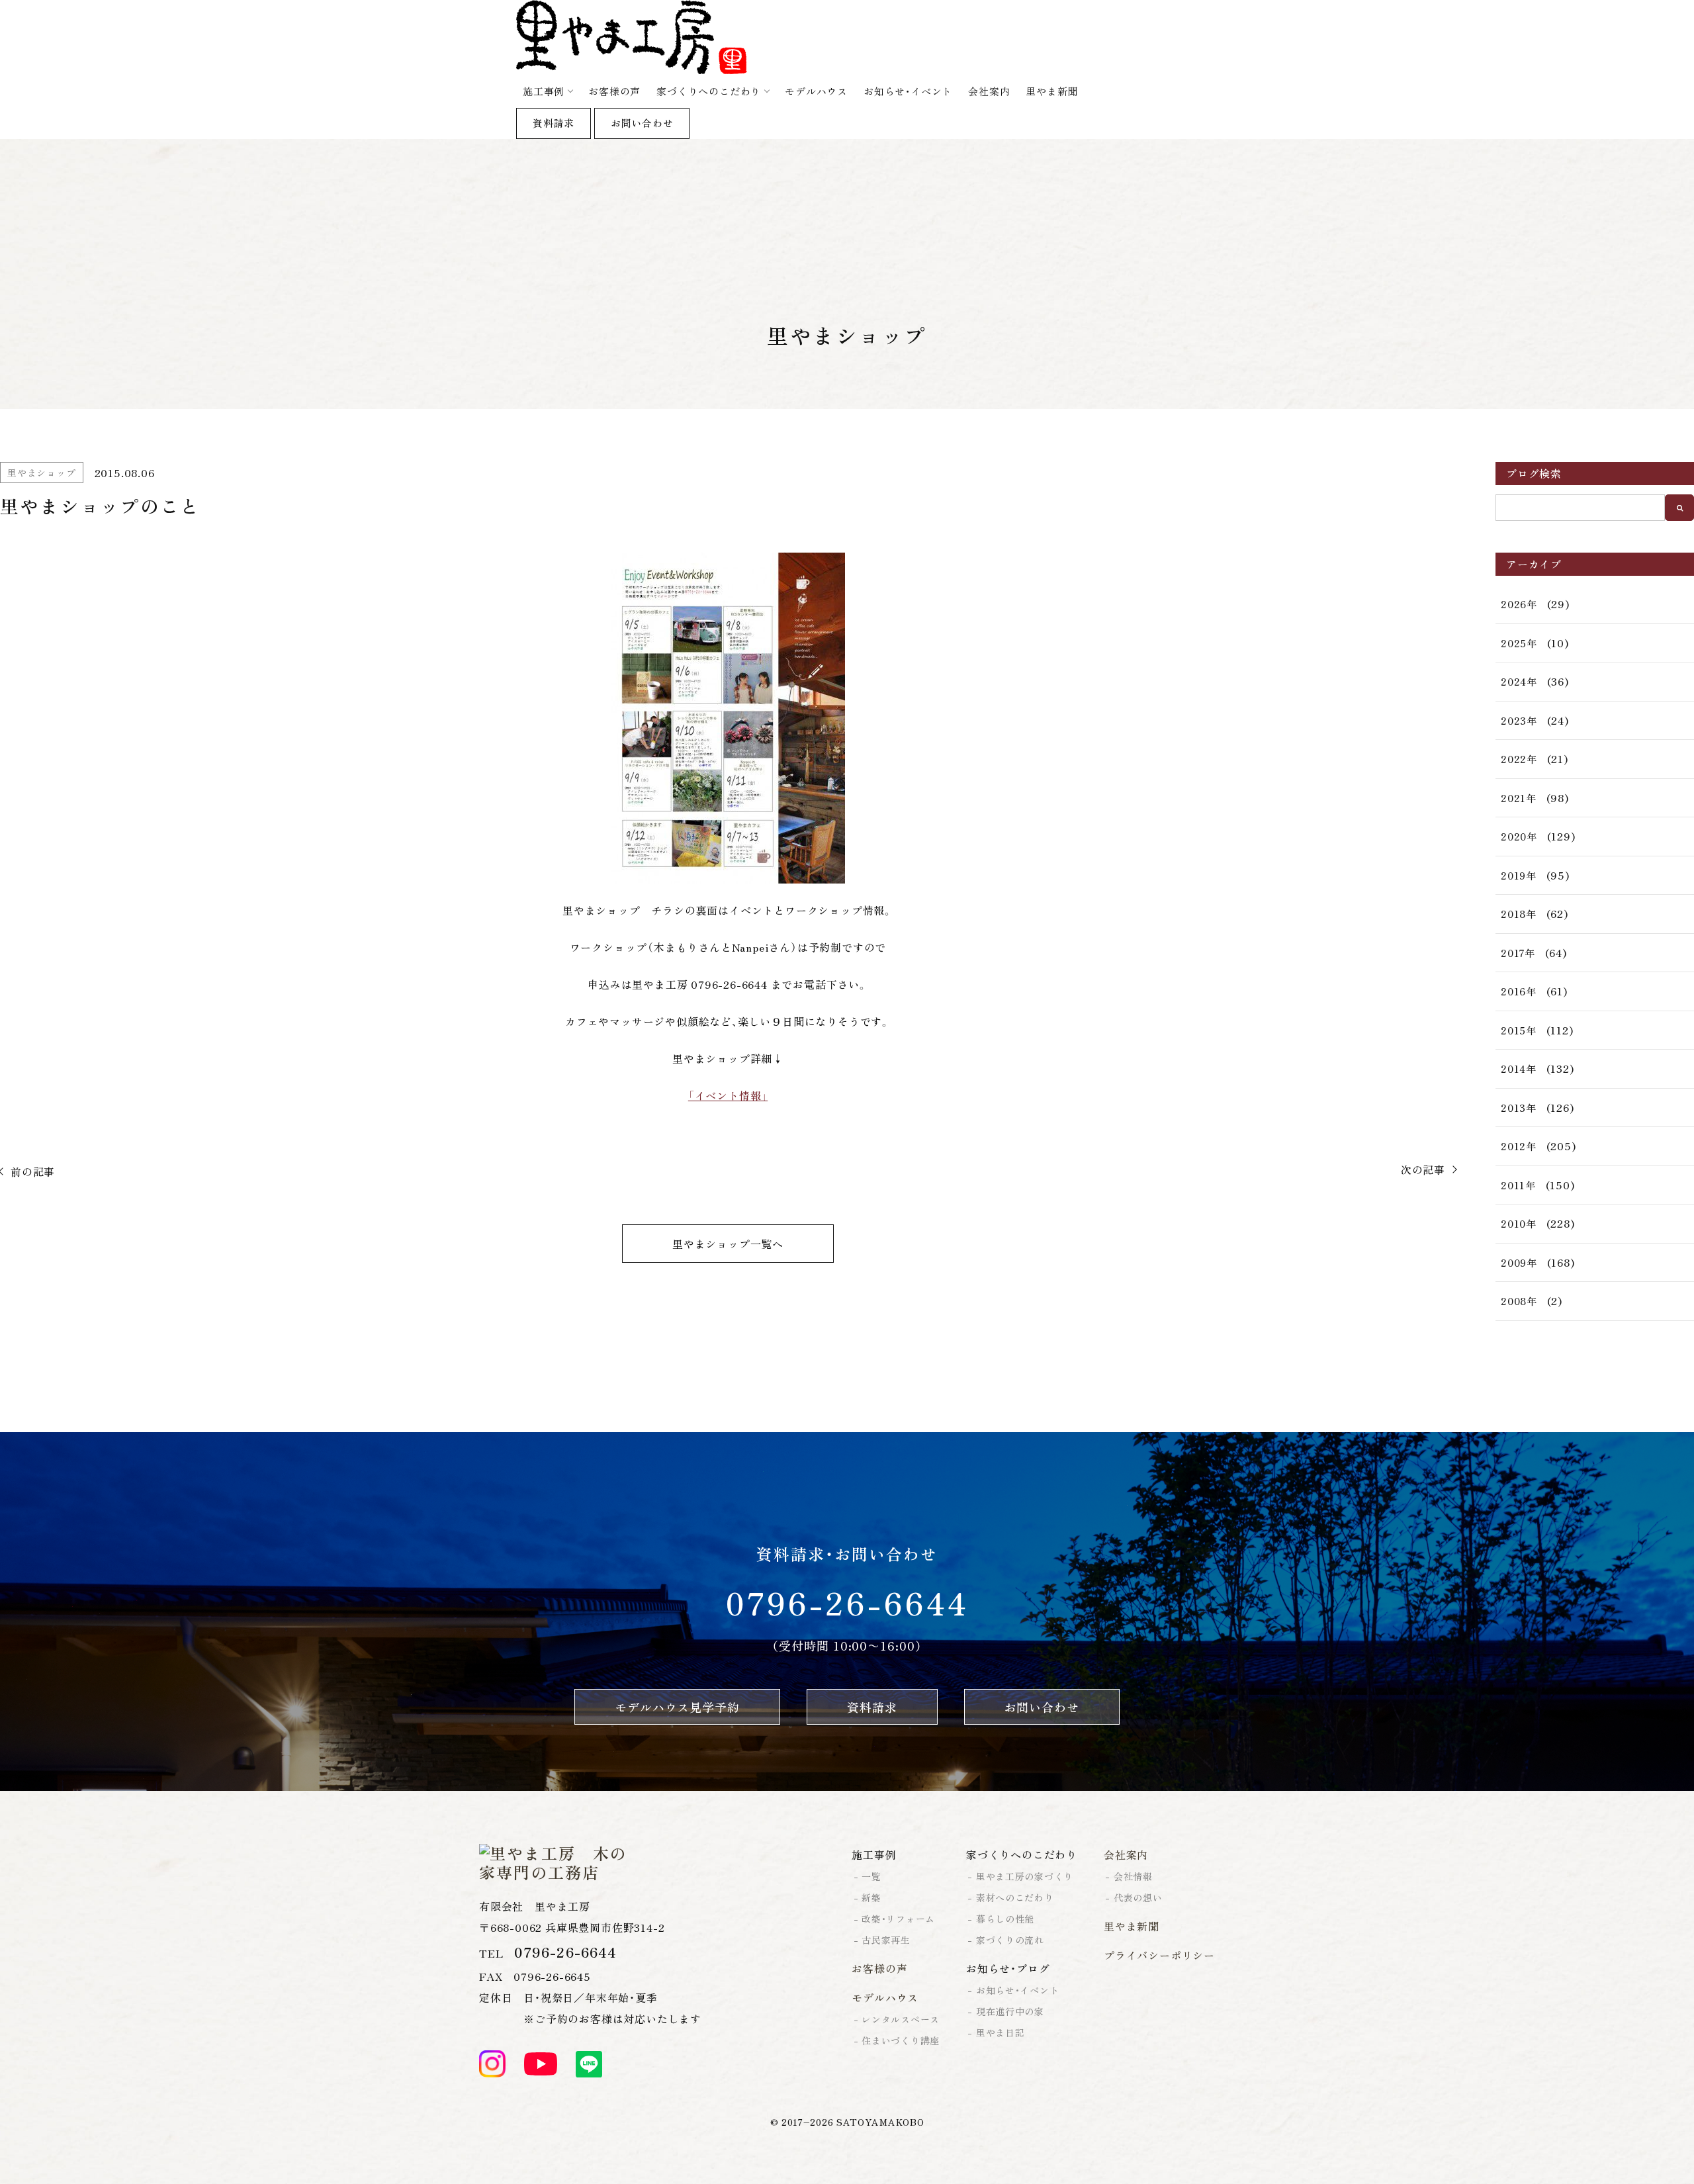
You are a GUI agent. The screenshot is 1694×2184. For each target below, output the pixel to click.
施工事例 (544, 91)
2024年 (1519, 681)
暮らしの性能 (1005, 1919)
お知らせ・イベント (908, 91)
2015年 (1519, 1030)
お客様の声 (614, 91)
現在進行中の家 (1010, 2011)
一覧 (871, 1876)
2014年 (1519, 1069)
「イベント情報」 (728, 1095)
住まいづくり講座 (901, 2040)
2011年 (1518, 1185)
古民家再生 (886, 1940)
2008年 (1519, 1301)
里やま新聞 (1052, 91)
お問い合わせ (642, 123)
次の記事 (1423, 1169)
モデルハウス (816, 91)
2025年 (1519, 643)
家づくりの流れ (1010, 1940)
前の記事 (33, 1171)
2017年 (1518, 953)
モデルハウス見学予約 (677, 1707)
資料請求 (554, 123)
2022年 (1519, 759)
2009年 (1519, 1262)
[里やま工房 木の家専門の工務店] (847, 37)
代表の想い (1138, 1897)
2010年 (1519, 1223)
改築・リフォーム (898, 1919)
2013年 (1519, 1108)
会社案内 (989, 91)
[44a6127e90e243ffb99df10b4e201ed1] (728, 718)
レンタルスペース (901, 2019)
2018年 (1519, 914)
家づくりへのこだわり (709, 91)
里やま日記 (1001, 2032)
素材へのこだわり (1015, 1897)
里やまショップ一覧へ (728, 1244)
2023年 (1519, 720)
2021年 (1519, 798)
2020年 (1519, 836)
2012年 (1519, 1146)
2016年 (1519, 991)
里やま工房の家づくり (1025, 1876)
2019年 (1519, 875)
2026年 (1519, 604)
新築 (871, 1897)
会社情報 (1133, 1876)
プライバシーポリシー (1159, 1955)
